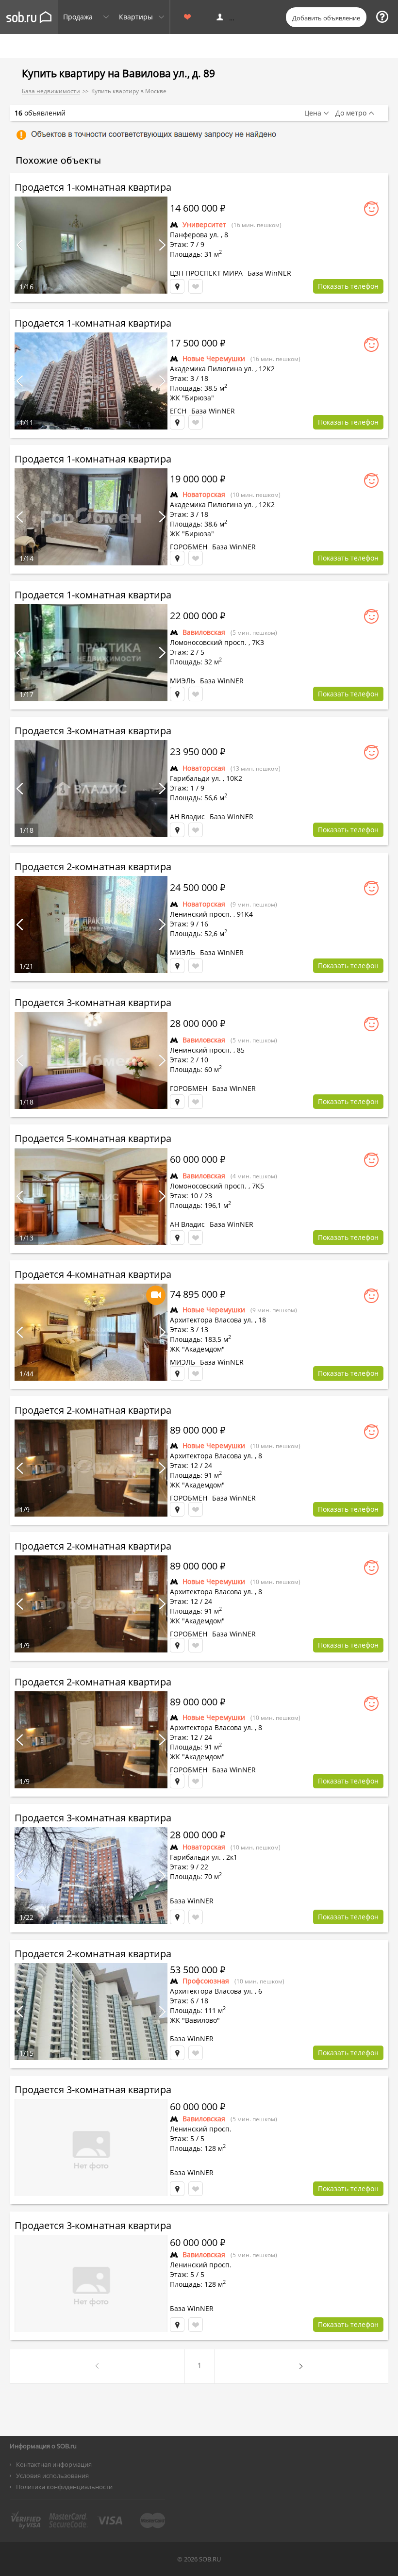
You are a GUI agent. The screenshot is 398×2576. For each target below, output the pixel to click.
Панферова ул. (194, 235)
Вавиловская (204, 632)
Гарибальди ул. (195, 778)
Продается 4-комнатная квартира (93, 1274)
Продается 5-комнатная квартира (93, 1138)
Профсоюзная (206, 1981)
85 (241, 1050)
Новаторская (204, 494)
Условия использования (52, 2476)
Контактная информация (54, 2464)
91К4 (245, 914)
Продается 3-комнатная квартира (93, 731)
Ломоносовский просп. (208, 642)
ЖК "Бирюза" (192, 398)
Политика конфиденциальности (64, 2487)
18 (262, 1320)
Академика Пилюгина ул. (212, 369)
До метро (351, 113)
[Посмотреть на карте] (177, 286)
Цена (313, 113)
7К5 (258, 1186)
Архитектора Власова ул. (211, 1320)
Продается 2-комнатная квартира (93, 867)
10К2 (234, 778)
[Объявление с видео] (156, 1295)
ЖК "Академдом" (197, 1349)
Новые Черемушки (214, 358)
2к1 (232, 1857)
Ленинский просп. (201, 914)
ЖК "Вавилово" (195, 2020)
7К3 (258, 642)
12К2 (267, 369)
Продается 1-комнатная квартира (93, 187)
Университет (204, 224)
